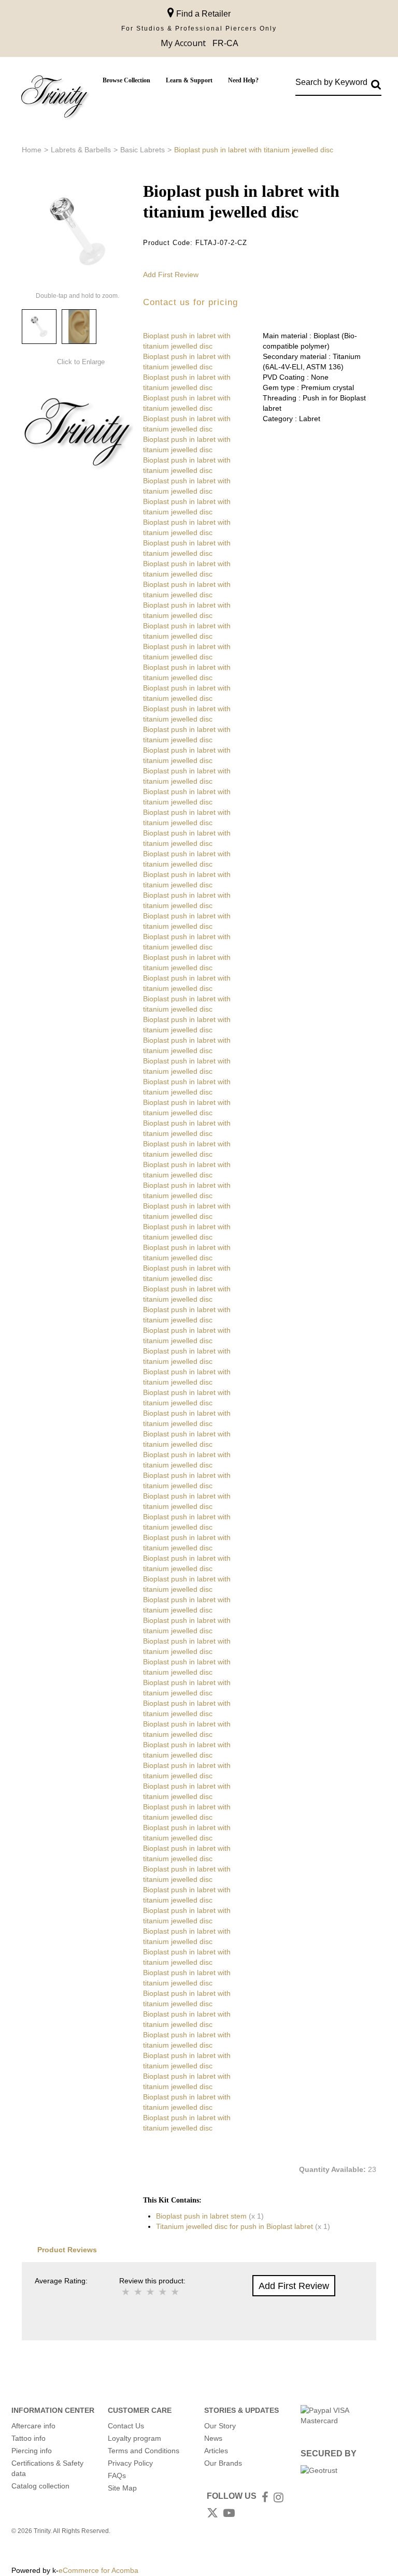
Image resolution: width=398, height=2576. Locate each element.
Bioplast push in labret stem (201, 2216)
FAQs (117, 2476)
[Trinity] (54, 99)
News (213, 2438)
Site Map (122, 2488)
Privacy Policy (130, 2463)
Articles (216, 2451)
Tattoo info (29, 2438)
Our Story (220, 2426)
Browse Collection (126, 80)
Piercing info (32, 2451)
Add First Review (171, 275)
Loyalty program (134, 2438)
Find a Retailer (202, 14)
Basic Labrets (143, 150)
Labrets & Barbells (81, 150)
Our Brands (223, 2463)
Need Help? (243, 80)
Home (32, 150)
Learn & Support (189, 80)
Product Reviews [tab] (67, 2250)
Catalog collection (40, 2486)
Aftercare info (33, 2426)
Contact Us (126, 2426)
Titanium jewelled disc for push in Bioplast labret (234, 2226)
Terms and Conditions (144, 2451)
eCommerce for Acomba (98, 2570)
